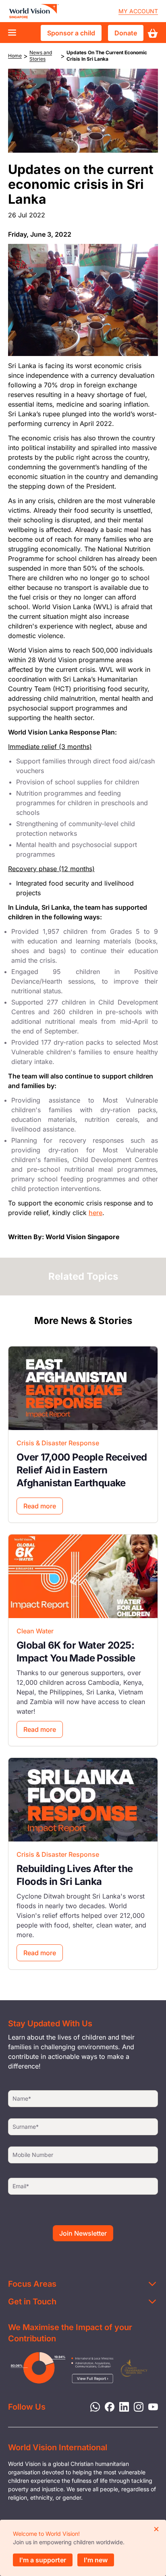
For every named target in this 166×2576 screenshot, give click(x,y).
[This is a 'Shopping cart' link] (153, 33)
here (95, 1213)
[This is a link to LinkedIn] (122, 2406)
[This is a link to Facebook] (107, 2406)
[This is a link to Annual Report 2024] (134, 2368)
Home (15, 56)
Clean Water (35, 1631)
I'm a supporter (43, 2560)
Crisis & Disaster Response (58, 1443)
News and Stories (41, 56)
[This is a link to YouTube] (151, 2406)
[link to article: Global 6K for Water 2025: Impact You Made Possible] (83, 1576)
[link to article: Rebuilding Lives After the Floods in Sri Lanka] (83, 1800)
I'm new (96, 2560)
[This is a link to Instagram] (136, 2406)
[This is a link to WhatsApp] (93, 2406)
